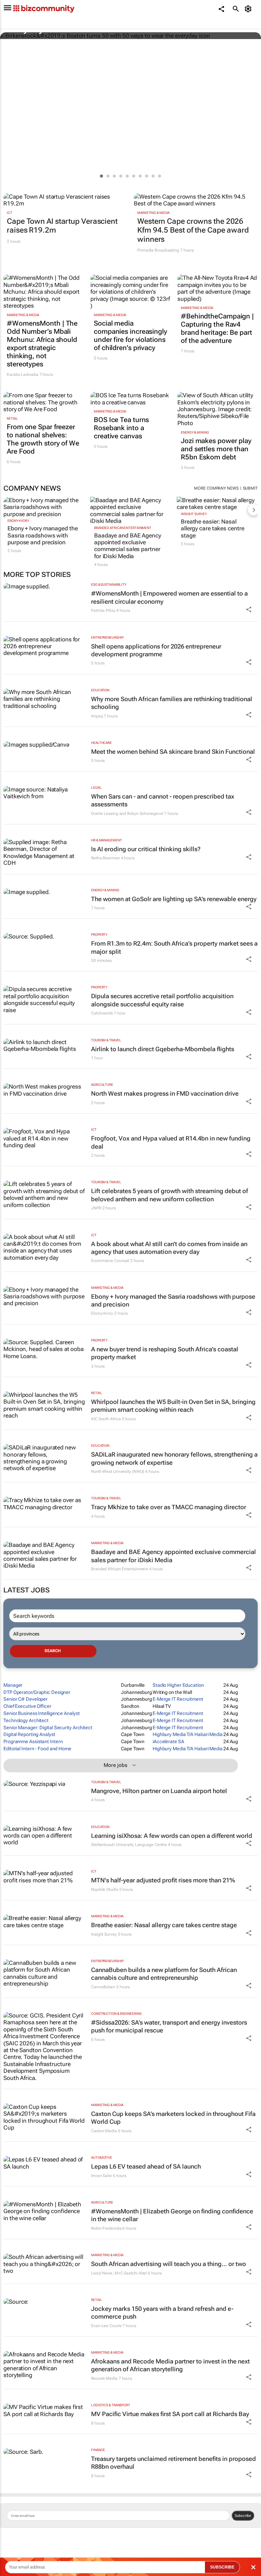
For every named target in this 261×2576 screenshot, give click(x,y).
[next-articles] (254, 510)
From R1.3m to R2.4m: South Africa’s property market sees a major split (174, 947)
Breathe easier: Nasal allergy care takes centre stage (213, 528)
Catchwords (102, 1013)
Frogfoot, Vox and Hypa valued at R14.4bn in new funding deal (171, 1142)
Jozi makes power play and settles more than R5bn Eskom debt (216, 449)
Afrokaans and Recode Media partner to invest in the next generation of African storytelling (170, 2365)
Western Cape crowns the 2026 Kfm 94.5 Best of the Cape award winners (193, 230)
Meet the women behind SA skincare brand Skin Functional (173, 752)
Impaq (97, 716)
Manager (13, 1685)
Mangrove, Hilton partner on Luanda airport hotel (159, 1791)
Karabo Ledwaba (23, 374)
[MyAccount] (249, 9)
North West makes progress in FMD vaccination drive (165, 1093)
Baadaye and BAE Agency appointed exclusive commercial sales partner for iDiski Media (128, 546)
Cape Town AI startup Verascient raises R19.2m (62, 226)
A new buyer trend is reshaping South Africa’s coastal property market (165, 1353)
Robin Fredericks (106, 2228)
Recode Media (104, 2378)
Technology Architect (26, 1720)
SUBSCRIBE (222, 2567)
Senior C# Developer (25, 1699)
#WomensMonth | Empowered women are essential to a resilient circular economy (169, 597)
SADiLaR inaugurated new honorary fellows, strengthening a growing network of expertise (174, 1458)
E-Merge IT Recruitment (178, 1699)
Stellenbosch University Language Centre (129, 1845)
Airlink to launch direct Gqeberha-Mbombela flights (163, 1049)
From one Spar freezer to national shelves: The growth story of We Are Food (43, 439)
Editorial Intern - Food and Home (37, 1749)
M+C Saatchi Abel (131, 2273)
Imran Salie (101, 2176)
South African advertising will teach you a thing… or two (169, 2264)
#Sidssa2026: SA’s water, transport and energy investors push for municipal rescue (169, 2026)
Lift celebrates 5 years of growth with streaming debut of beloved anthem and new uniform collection (170, 1195)
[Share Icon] (249, 609)
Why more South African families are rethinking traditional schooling (172, 703)
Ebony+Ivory (18, 521)
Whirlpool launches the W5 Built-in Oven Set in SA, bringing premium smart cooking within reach (173, 1406)
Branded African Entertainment (123, 528)
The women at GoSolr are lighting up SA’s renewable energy (174, 899)
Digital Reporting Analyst (29, 1734)
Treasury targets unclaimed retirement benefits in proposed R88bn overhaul (173, 2463)
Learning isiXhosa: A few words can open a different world (172, 1836)
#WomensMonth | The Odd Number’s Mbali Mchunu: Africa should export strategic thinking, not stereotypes (42, 344)
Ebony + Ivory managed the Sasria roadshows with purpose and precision (43, 535)
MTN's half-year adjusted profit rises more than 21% (163, 1880)
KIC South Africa (106, 1419)
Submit (250, 488)
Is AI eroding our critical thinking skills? (146, 849)
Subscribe (243, 2516)
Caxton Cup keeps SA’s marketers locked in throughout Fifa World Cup (173, 2118)
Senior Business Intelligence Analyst (41, 1713)
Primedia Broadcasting (158, 250)
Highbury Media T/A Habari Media (188, 1734)
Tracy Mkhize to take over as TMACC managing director (169, 1507)
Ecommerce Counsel (110, 1261)
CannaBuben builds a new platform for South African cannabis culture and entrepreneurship (164, 1974)
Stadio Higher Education (178, 1685)
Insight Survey (194, 514)
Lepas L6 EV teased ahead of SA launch (146, 2166)
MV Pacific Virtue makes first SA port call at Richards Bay (170, 2414)
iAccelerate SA (168, 1741)
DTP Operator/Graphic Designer (37, 1692)
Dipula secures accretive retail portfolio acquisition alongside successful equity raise (162, 1000)
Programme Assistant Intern (33, 1741)
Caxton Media (104, 2131)
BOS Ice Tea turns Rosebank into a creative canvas (121, 428)
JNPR (96, 1208)
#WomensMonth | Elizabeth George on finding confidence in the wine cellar (172, 2215)
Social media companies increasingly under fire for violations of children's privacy (130, 335)
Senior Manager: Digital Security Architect (48, 1728)
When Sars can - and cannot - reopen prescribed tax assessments (163, 800)
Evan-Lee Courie (106, 2326)
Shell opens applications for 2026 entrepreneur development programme (156, 650)
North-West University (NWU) (118, 1472)
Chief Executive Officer (27, 1706)
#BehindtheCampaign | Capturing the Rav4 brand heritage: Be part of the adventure (217, 328)
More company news (216, 488)
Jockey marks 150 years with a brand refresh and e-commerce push (162, 2313)
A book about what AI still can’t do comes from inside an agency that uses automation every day (169, 1248)
